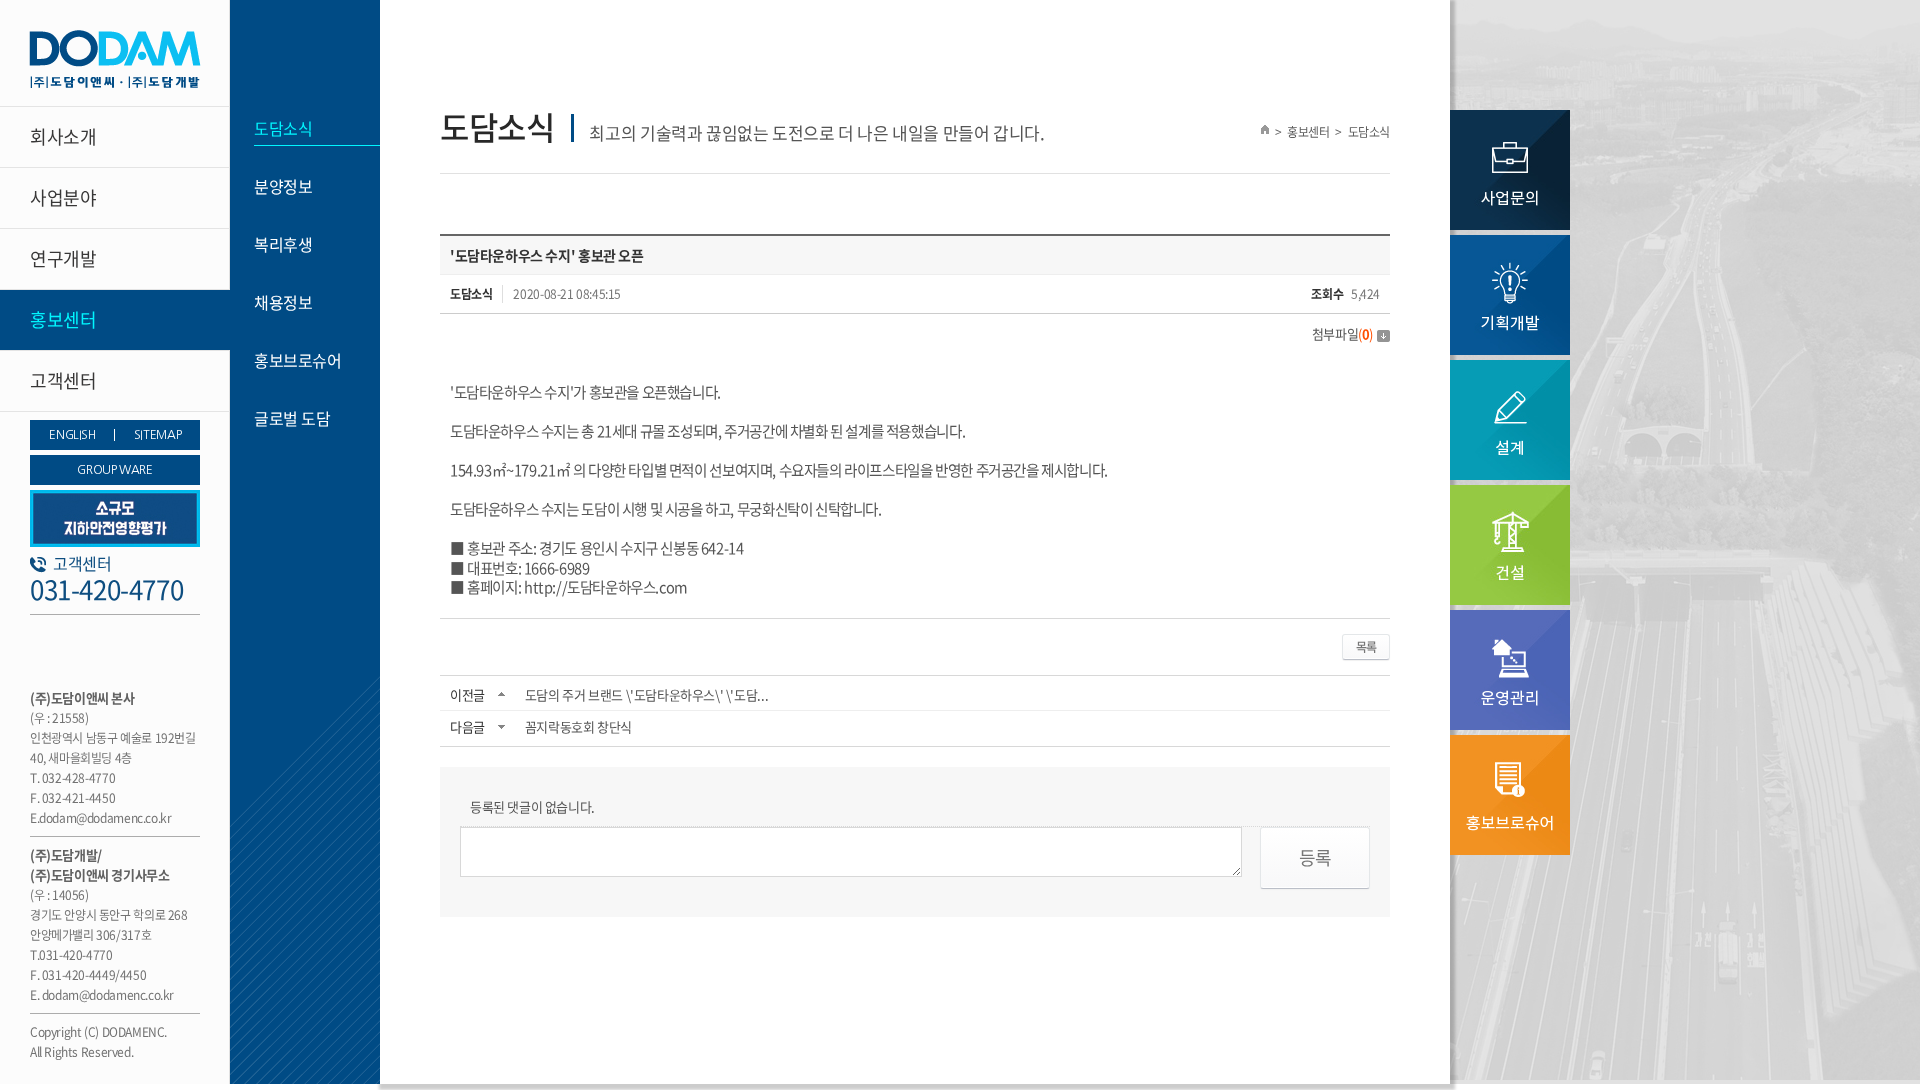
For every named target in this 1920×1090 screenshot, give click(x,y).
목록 (1366, 647)
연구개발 (63, 258)
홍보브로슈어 (298, 360)
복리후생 (283, 244)
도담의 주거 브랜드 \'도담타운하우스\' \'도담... (646, 694)
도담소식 (283, 128)
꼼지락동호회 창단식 (578, 726)
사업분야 (63, 197)
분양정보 (283, 186)
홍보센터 (63, 319)
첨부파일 (1342, 333)
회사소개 (63, 136)
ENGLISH (72, 435)
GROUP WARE (114, 470)
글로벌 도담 (292, 418)
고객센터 (63, 380)
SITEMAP (157, 435)
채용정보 (283, 302)
